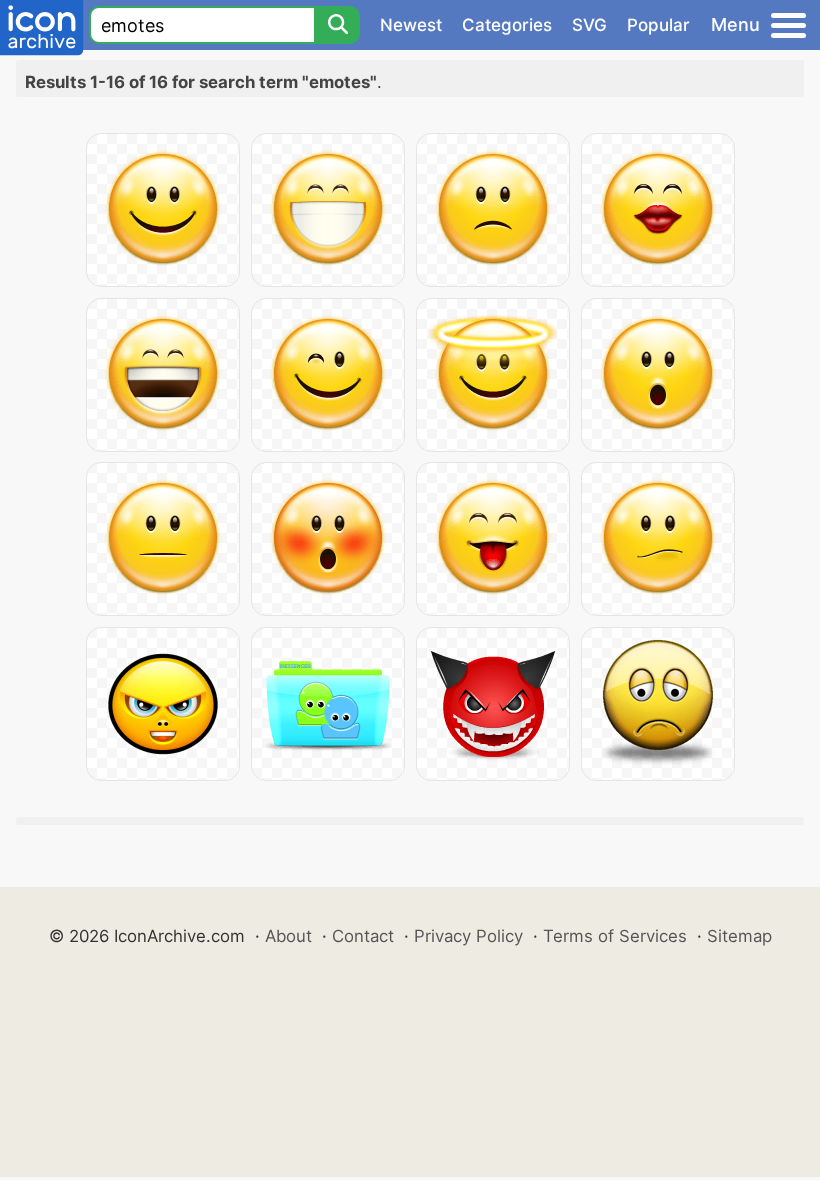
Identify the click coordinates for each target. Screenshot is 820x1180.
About (288, 936)
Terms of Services (615, 936)
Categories (507, 25)
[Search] (337, 25)
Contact (363, 936)
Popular (658, 25)
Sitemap (739, 936)
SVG (589, 25)
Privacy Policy (468, 936)
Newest (411, 25)
